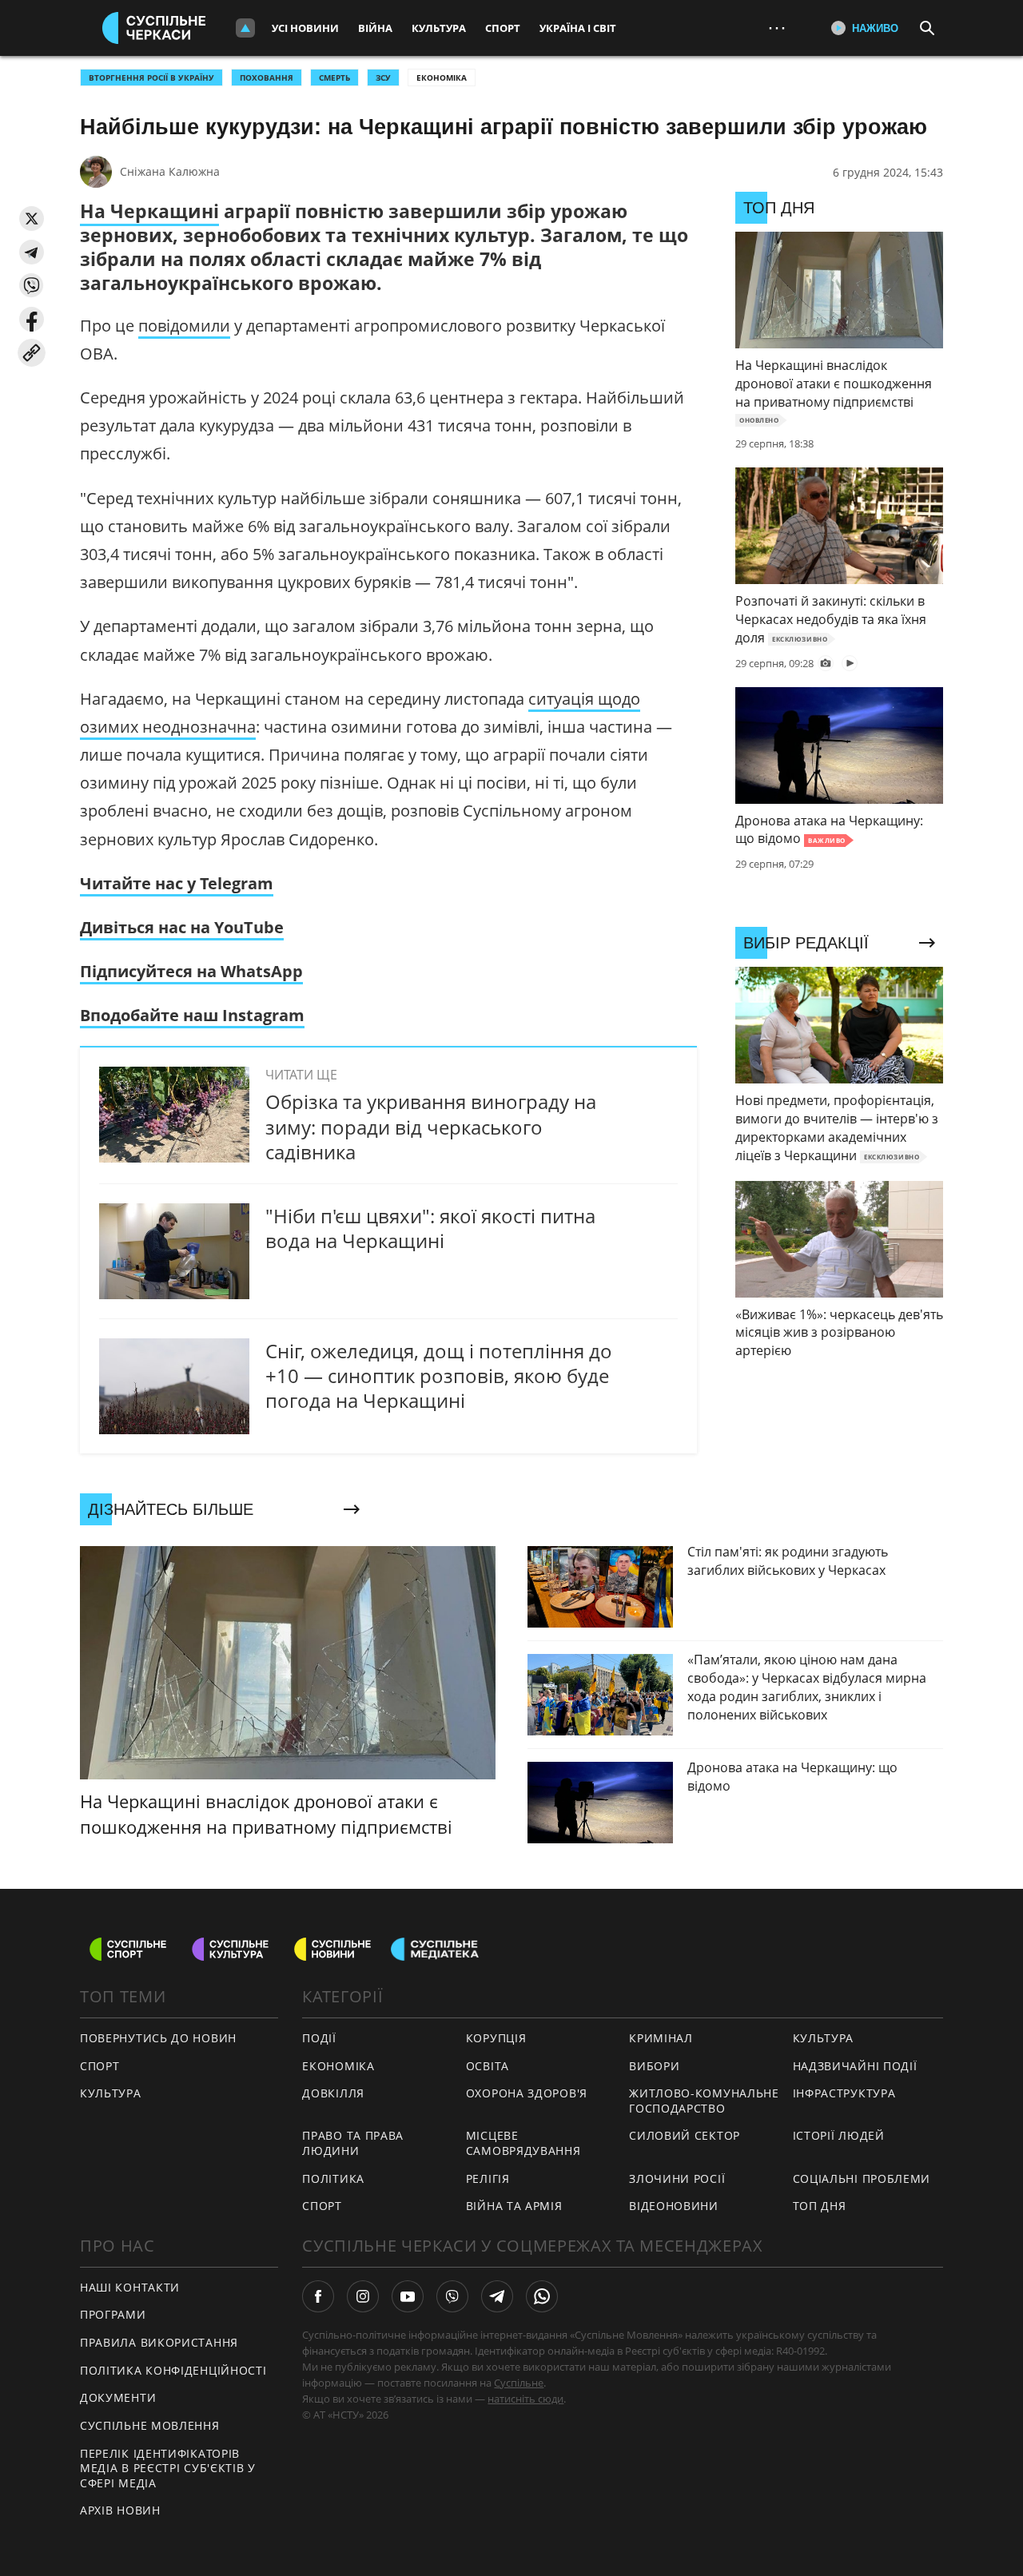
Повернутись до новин (158, 2038)
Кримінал (661, 2038)
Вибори (654, 2066)
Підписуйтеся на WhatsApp (191, 971)
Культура (439, 28)
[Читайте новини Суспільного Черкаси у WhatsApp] (542, 2296)
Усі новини (305, 28)
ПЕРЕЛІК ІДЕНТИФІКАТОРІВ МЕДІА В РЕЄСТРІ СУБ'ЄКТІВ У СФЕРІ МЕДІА (168, 2468)
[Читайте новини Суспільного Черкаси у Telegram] (497, 2296)
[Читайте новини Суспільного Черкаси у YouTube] (408, 2296)
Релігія (488, 2178)
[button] (32, 219)
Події (319, 2038)
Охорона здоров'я (527, 2093)
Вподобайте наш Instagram (192, 1015)
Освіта (488, 2066)
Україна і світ (578, 28)
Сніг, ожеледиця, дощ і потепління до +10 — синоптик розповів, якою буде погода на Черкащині (439, 1375)
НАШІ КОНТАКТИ (130, 2287)
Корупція (496, 2038)
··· (777, 28)
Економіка (442, 78)
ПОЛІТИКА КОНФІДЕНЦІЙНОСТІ (173, 2370)
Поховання (267, 78)
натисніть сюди (525, 2399)
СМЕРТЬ (334, 78)
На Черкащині (149, 211)
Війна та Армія (514, 2206)
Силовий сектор (685, 2135)
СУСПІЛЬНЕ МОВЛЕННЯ (150, 2425)
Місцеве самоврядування (523, 2143)
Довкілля (333, 2093)
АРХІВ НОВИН (120, 2510)
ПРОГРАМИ (113, 2314)
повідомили (184, 326)
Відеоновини (674, 2206)
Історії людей (839, 2135)
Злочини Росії (677, 2178)
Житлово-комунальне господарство (704, 2101)
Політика (333, 2178)
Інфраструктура (844, 2093)
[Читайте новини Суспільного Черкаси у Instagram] (363, 2296)
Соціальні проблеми (862, 2178)
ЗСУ (383, 78)
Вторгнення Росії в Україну (151, 78)
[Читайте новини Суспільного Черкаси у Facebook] (318, 2296)
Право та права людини (353, 2143)
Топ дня (820, 2206)
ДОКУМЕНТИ (118, 2397)
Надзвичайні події (855, 2066)
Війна (375, 28)
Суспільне (519, 2383)
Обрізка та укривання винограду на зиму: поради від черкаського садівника (431, 1126)
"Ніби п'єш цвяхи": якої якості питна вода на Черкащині (430, 1228)
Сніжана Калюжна (170, 171)
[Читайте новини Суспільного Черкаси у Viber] (452, 2296)
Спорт (503, 28)
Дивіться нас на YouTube (182, 927)
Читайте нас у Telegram (177, 883)
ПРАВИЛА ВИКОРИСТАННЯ (159, 2342)
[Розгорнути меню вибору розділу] (245, 28)
